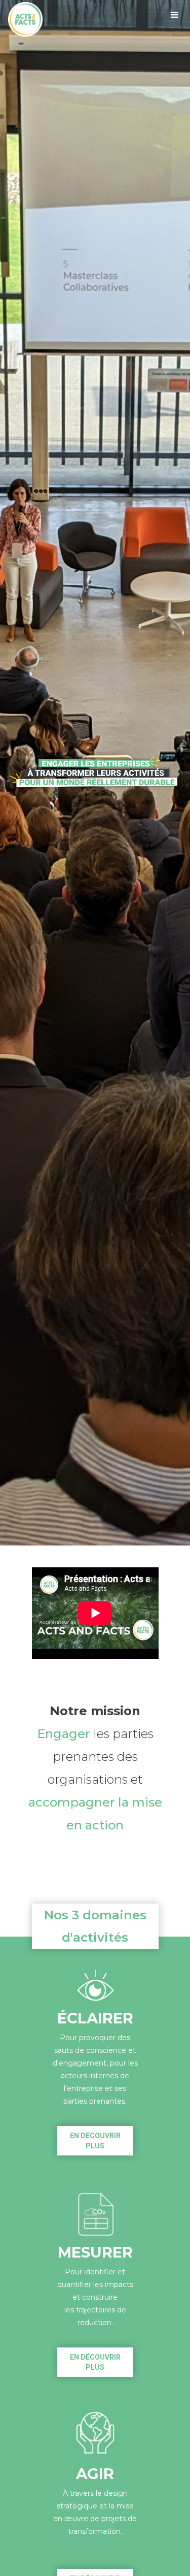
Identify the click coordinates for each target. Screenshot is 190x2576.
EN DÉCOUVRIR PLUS (95, 2141)
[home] (25, 19)
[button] (175, 15)
